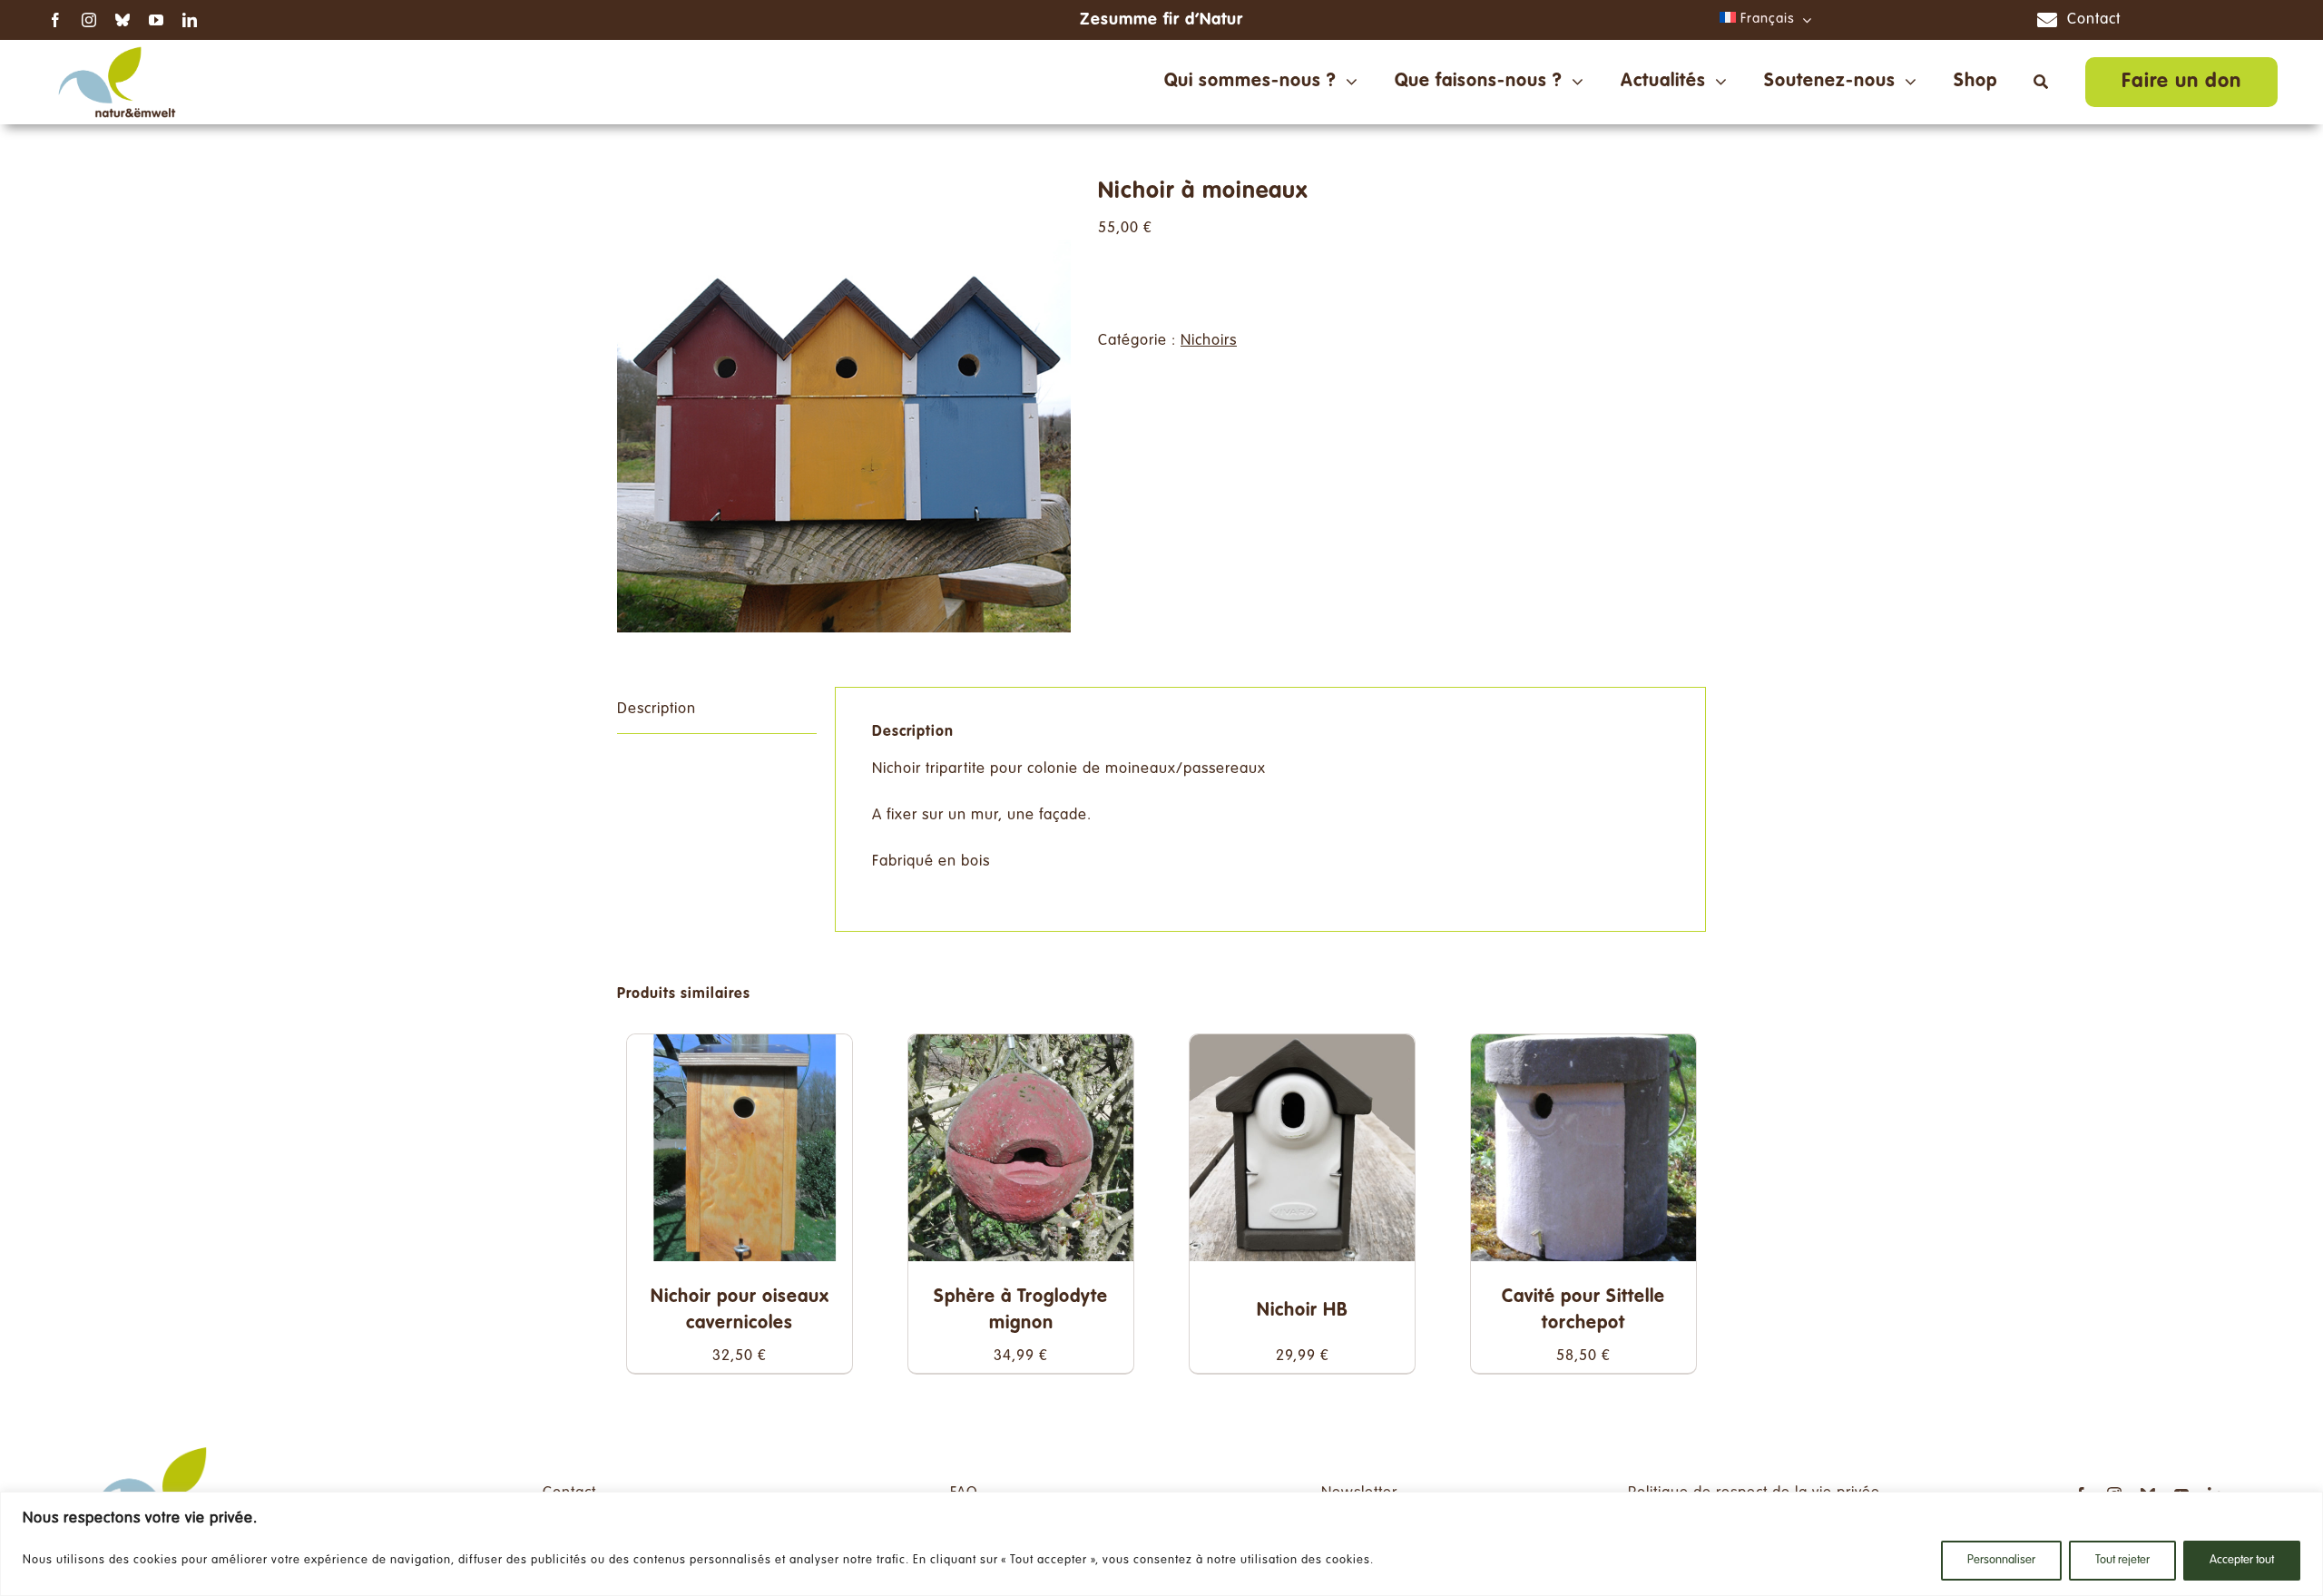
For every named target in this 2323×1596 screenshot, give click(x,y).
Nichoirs (1209, 341)
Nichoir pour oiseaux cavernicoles (740, 1311)
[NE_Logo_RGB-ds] (117, 48)
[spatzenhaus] (844, 406)
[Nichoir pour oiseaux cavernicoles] (740, 1048)
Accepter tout (2242, 1561)
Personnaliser (2001, 1561)
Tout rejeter (2122, 1561)
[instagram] (89, 20)
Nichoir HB (1302, 1311)
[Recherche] (2041, 82)
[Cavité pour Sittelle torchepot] (1583, 1048)
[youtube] (157, 20)
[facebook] (56, 20)
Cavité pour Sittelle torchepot (1583, 1311)
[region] (1161, 1544)
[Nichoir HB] (1302, 1048)
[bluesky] (123, 20)
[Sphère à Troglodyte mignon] (1021, 1048)
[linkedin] (190, 20)
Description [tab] (657, 710)
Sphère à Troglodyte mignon (1021, 1311)
